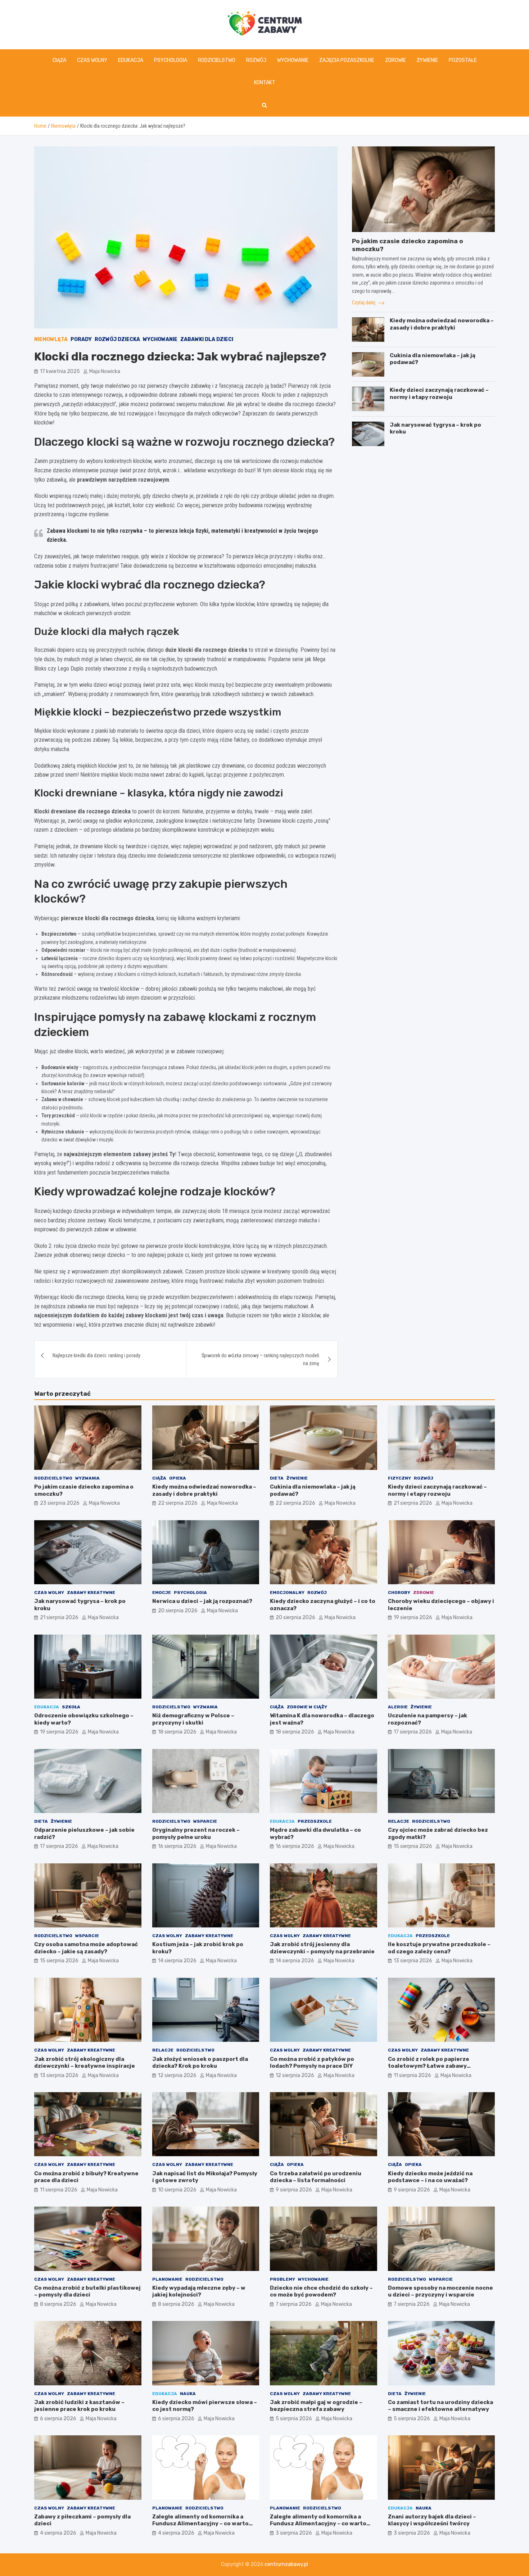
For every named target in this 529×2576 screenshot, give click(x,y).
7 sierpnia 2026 (294, 2304)
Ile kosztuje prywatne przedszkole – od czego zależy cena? (439, 1948)
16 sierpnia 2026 (177, 1846)
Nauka (188, 2394)
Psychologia (171, 60)
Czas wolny (92, 60)
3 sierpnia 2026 (294, 2533)
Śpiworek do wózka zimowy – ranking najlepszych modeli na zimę (260, 1359)
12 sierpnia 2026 (177, 2075)
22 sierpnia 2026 (178, 1503)
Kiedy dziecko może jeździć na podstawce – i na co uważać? (430, 2177)
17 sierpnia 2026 (413, 1732)
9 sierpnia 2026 (294, 2190)
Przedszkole (315, 1821)
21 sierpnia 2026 (413, 1503)
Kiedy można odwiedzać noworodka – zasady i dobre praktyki (442, 324)
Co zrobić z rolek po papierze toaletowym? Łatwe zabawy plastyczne (429, 2066)
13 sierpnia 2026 (413, 1961)
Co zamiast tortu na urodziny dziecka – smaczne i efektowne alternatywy (440, 2406)
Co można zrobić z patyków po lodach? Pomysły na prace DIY (312, 2063)
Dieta (277, 1478)
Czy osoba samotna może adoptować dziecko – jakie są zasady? (86, 1948)
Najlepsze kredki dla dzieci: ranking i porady (96, 1355)
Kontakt (265, 83)
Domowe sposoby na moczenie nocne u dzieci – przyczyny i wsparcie (440, 2291)
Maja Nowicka (105, 371)
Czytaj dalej (364, 303)
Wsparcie (205, 1821)
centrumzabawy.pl (286, 2564)
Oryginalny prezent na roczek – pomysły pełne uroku (196, 1834)
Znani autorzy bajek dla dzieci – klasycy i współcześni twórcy (432, 2520)
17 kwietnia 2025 (60, 371)
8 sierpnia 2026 (58, 2304)
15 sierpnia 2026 (413, 1846)
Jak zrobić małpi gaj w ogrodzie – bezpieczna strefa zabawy (316, 2406)
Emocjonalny (287, 1593)
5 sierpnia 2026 (294, 2419)
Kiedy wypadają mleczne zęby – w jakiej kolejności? (199, 2291)
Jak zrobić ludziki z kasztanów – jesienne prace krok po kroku (79, 2406)
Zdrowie (395, 60)
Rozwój (256, 60)
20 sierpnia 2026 (178, 1611)
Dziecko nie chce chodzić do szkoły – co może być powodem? (321, 2291)
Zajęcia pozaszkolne (347, 60)
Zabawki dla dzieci (207, 339)
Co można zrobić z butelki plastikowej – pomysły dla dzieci (87, 2291)
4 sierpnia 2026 (58, 2533)
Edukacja (131, 60)
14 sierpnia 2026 (177, 1961)
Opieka (178, 1478)
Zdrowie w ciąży (307, 1707)
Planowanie (167, 2279)
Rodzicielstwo (217, 60)
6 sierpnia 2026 (58, 2419)
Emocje (162, 1593)
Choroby (399, 1593)
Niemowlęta (51, 339)
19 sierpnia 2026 (413, 1618)
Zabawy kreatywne (91, 1593)
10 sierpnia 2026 (177, 2190)
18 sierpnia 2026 (177, 1732)
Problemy (282, 2279)
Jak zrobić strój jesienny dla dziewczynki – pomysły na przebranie (322, 1948)
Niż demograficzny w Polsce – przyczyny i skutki (193, 1719)
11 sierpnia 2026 (412, 2075)
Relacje (399, 1821)
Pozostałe (463, 60)
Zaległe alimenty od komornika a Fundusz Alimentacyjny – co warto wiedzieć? (200, 2524)
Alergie (398, 1707)
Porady (81, 339)
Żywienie (427, 60)
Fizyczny (399, 1478)
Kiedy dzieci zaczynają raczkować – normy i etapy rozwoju (439, 394)
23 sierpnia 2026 (60, 1503)
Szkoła (71, 1707)
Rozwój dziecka (117, 339)
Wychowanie (293, 60)
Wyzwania (87, 1478)
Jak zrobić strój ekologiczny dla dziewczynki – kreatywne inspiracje (85, 2063)
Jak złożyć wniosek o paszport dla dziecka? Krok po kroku (200, 2063)
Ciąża (59, 60)
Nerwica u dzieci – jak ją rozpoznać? (202, 1601)
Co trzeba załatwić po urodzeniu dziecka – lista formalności (316, 2177)
